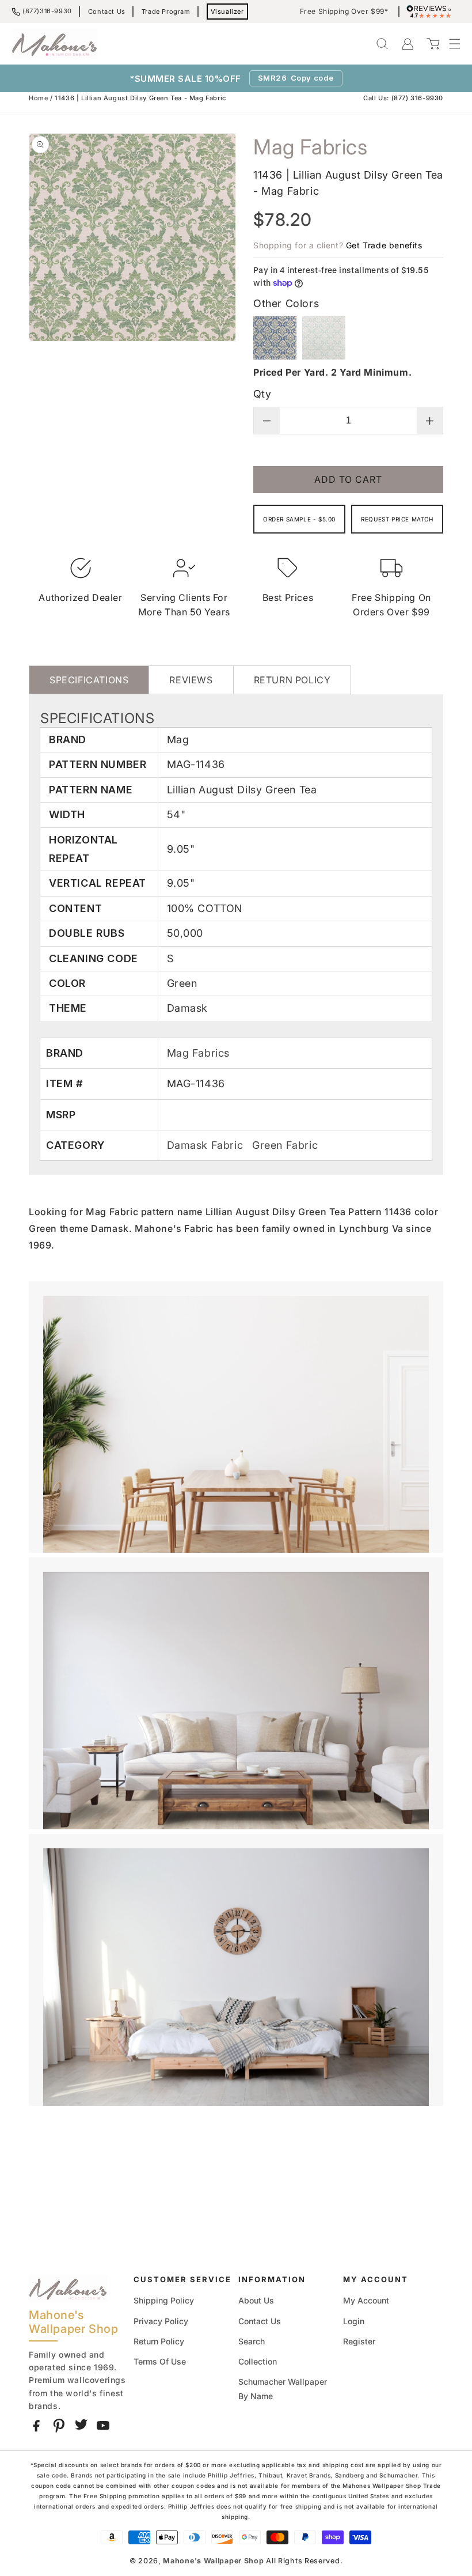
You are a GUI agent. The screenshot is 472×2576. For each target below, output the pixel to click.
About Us (256, 2300)
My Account (366, 2300)
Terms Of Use (160, 2361)
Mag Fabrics (199, 1053)
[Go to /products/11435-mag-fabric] (324, 356)
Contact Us (107, 12)
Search (252, 2341)
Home (38, 98)
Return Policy (159, 2341)
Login (354, 2321)
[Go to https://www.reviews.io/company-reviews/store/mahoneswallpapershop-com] (432, 12)
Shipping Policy (164, 2300)
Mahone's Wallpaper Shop (213, 2561)
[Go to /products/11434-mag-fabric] (275, 356)
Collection (258, 2361)
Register (359, 2341)
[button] (449, 44)
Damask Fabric (207, 1145)
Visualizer (227, 12)
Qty (262, 394)
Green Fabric (285, 1145)
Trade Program (166, 12)
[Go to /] (55, 44)
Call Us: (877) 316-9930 (403, 98)
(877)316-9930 (47, 11)
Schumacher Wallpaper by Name (283, 2389)
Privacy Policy (161, 2321)
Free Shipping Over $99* (344, 12)
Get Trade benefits (384, 245)
